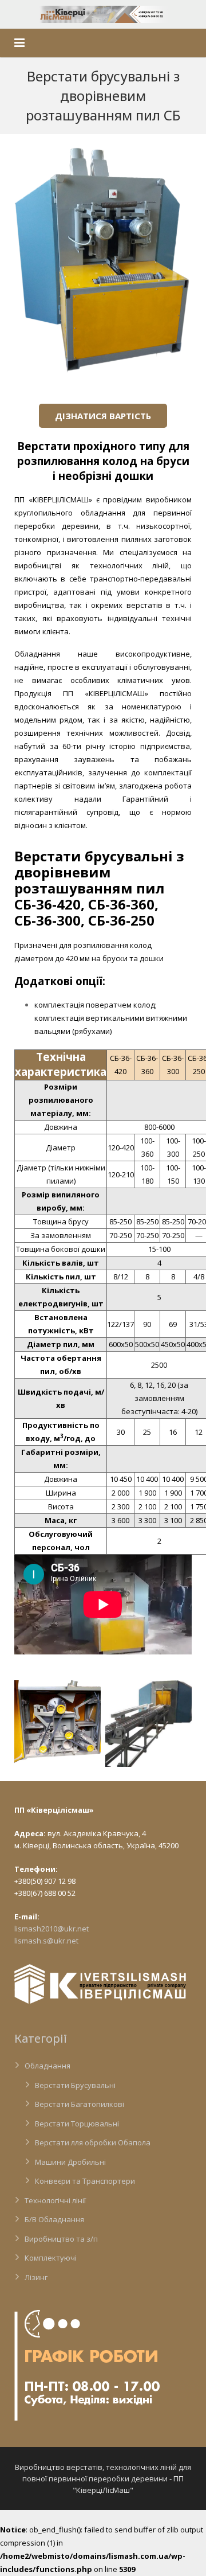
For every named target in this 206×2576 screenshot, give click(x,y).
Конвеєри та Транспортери (85, 2181)
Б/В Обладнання (54, 2219)
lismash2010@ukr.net (51, 1929)
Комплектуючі (51, 2258)
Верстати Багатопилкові (80, 2104)
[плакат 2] (58, 1724)
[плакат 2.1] (148, 1724)
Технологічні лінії (55, 2200)
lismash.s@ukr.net (46, 1941)
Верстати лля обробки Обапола (93, 2142)
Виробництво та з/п (61, 2239)
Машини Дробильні (70, 2162)
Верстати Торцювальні (77, 2124)
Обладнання (47, 2066)
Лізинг (36, 2277)
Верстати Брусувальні (75, 2085)
